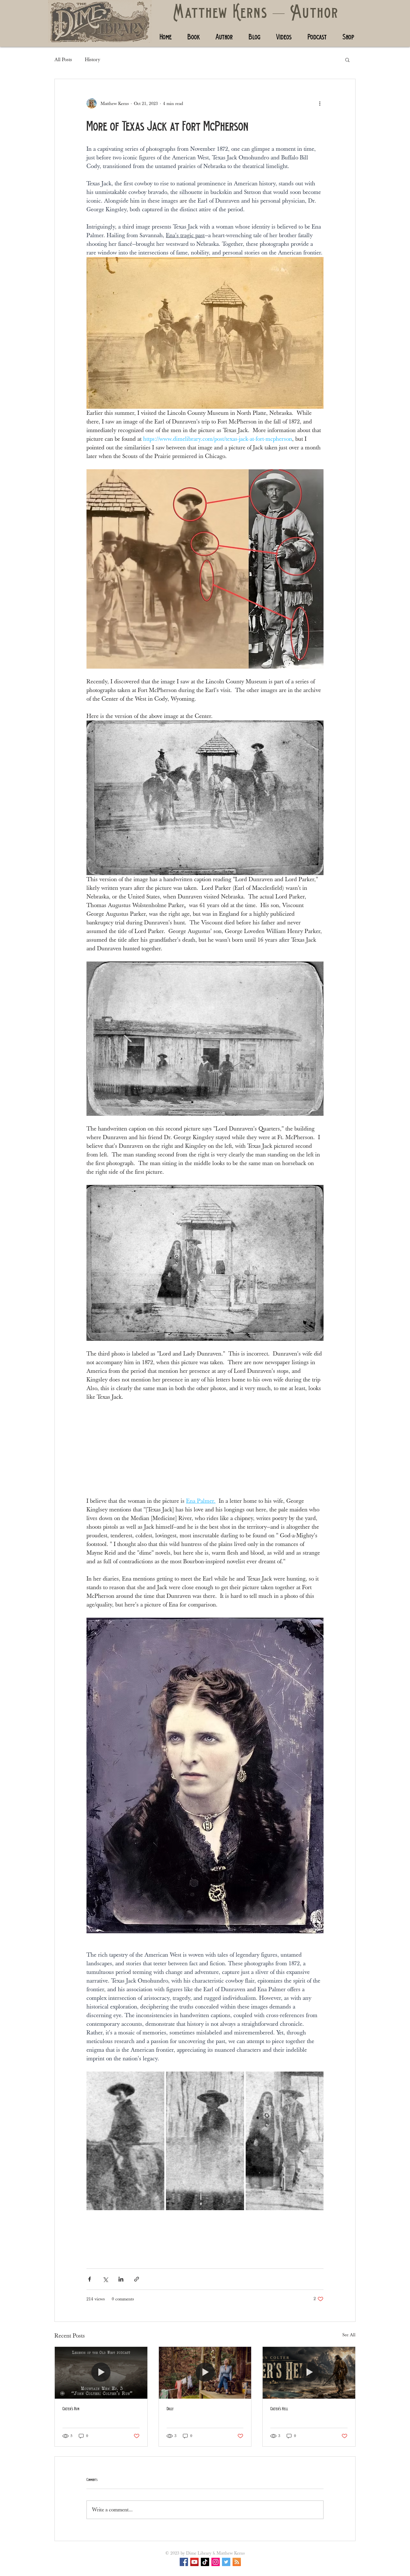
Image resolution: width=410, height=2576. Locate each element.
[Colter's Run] (101, 2373)
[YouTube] (194, 2562)
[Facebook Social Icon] (184, 2562)
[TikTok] (205, 2562)
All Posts (63, 60)
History (93, 60)
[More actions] (320, 103)
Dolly (170, 2409)
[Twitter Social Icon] (226, 2562)
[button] (347, 60)
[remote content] (205, 1449)
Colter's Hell (279, 2409)
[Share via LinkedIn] (121, 2279)
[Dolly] (205, 2373)
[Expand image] (125, 2141)
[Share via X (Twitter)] (105, 2279)
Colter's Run (71, 2409)
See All (349, 2335)
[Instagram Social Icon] (216, 2562)
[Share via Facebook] (90, 2279)
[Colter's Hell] (309, 2373)
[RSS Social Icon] (237, 2562)
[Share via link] (137, 2279)
